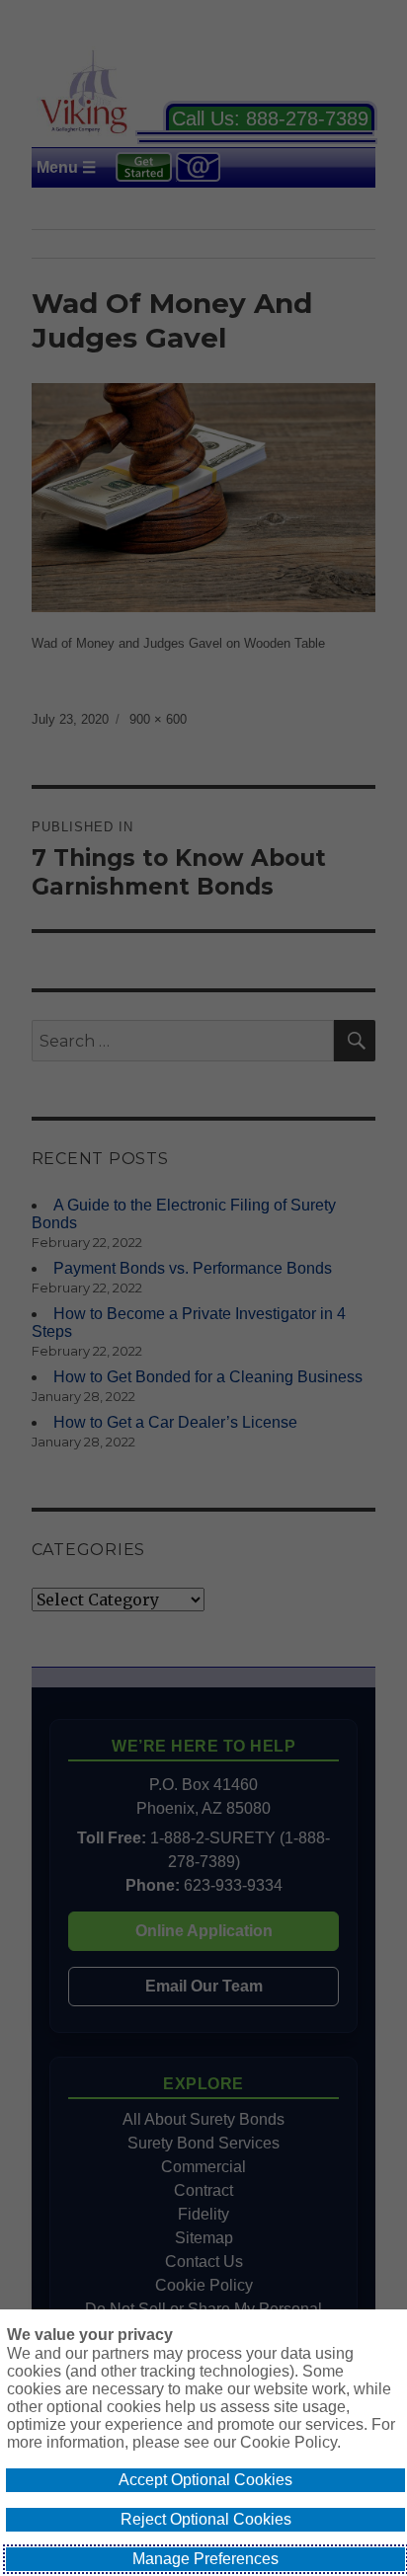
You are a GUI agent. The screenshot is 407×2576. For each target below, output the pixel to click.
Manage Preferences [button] (205, 2559)
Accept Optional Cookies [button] (205, 2480)
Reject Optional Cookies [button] (206, 2519)
